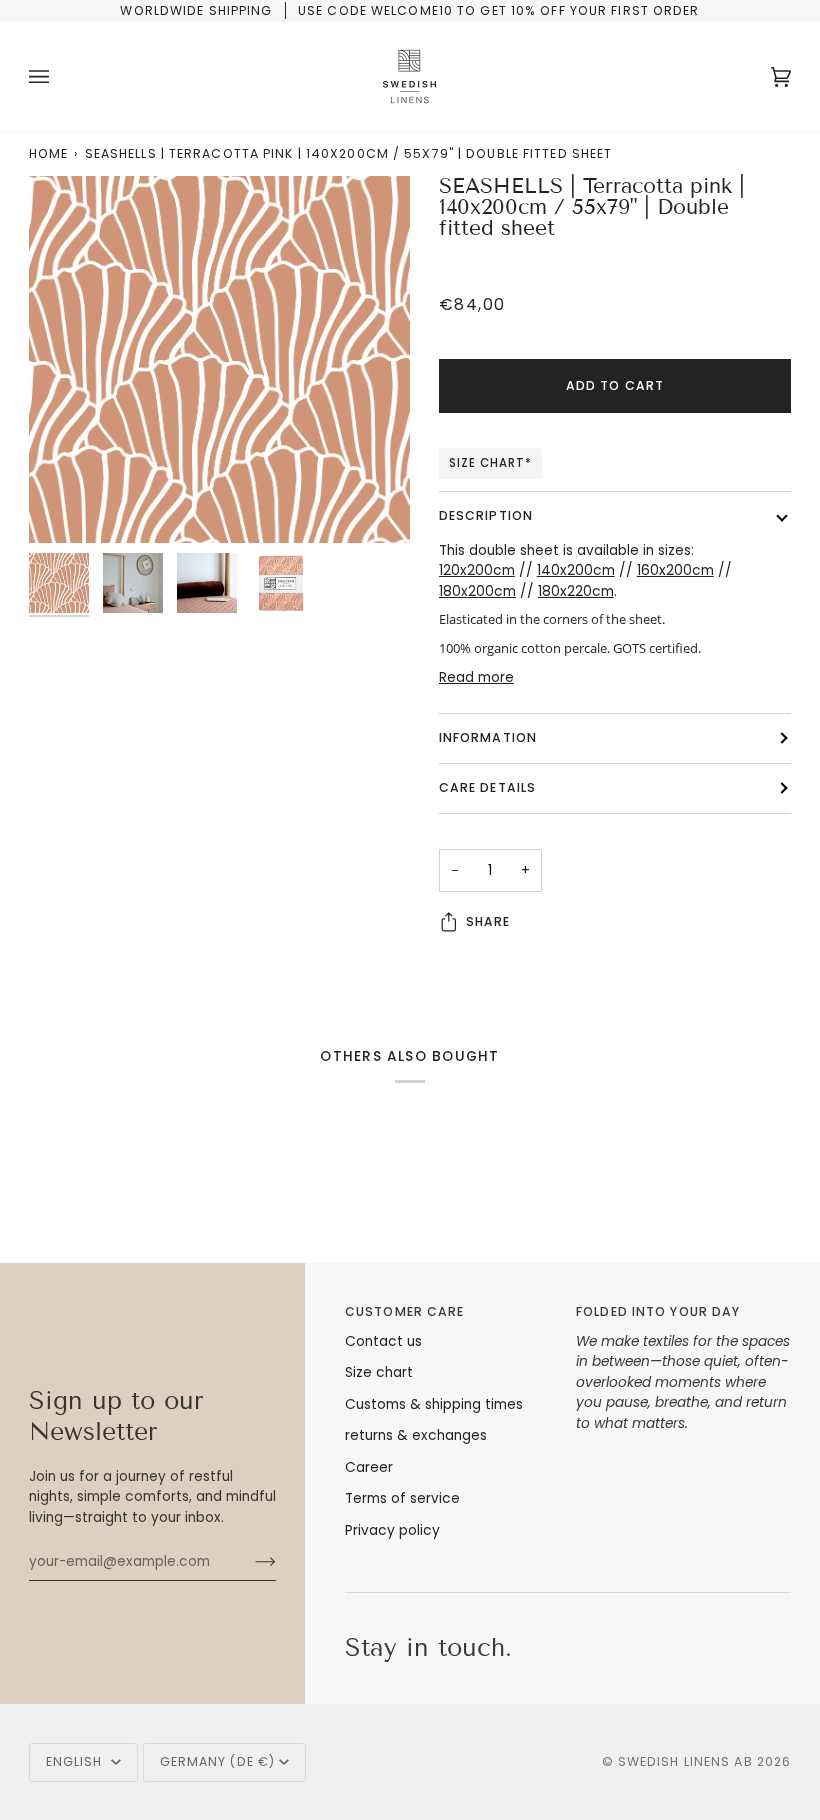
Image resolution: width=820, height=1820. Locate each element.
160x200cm (675, 570)
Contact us (383, 1341)
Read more (476, 677)
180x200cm (477, 591)
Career (369, 1467)
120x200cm (477, 570)
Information (488, 737)
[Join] (249, 1562)
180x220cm (576, 591)
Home (48, 153)
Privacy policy (392, 1530)
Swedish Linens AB (685, 1761)
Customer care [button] (404, 1311)
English (76, 1761)
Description (486, 515)
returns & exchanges (416, 1435)
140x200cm (576, 570)
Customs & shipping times (434, 1404)
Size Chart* (490, 463)
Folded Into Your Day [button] (658, 1311)
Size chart (379, 1372)
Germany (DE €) (218, 1761)
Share (488, 921)
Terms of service (402, 1498)
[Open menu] (59, 77)
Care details (487, 787)
